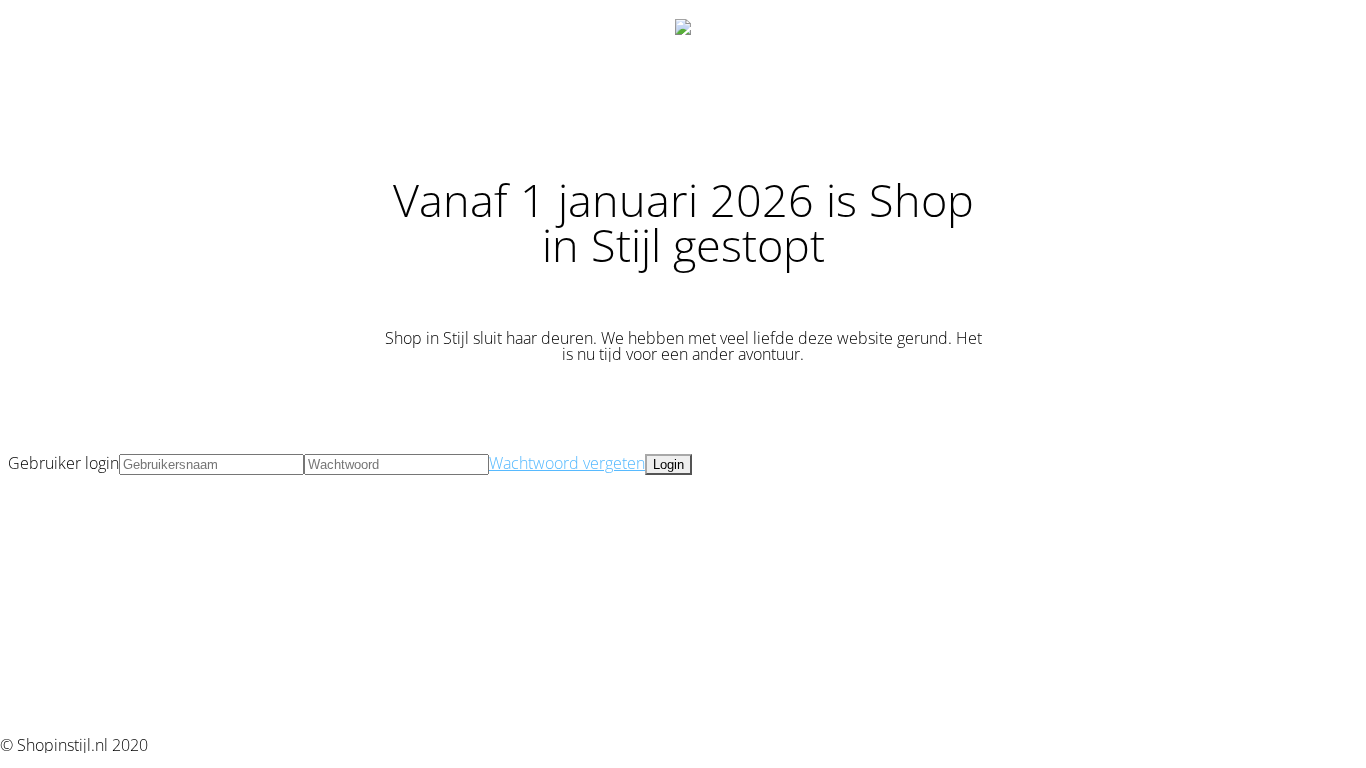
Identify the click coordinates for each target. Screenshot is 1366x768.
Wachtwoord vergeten (567, 463)
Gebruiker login (63, 463)
